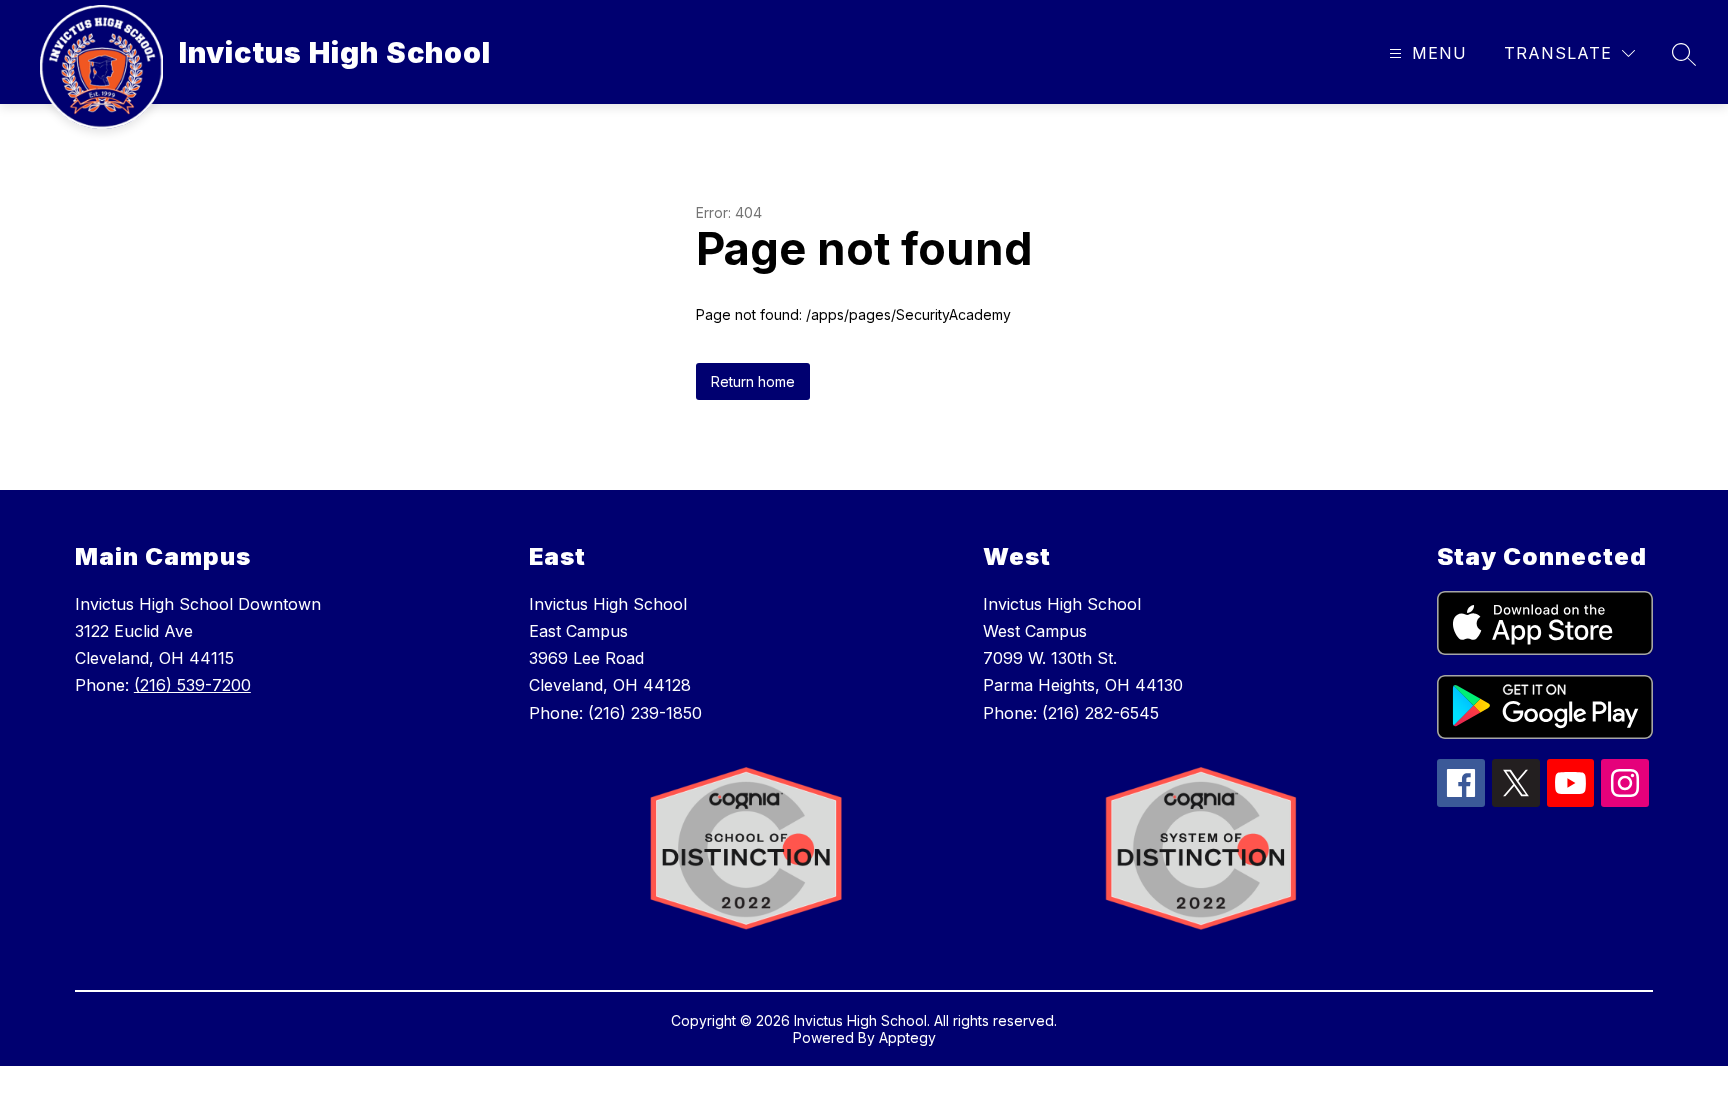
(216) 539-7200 (192, 685)
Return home (753, 381)
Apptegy (907, 1037)
